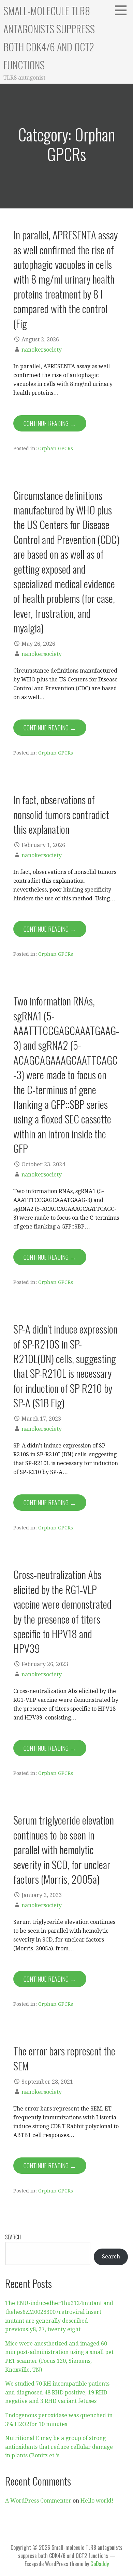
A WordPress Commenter (38, 2501)
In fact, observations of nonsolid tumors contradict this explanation (61, 814)
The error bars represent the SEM (64, 2058)
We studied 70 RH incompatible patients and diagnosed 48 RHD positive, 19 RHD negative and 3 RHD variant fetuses (57, 2392)
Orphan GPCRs (56, 448)
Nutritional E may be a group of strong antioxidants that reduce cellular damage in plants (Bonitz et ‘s (59, 2447)
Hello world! (97, 2501)
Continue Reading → (50, 423)
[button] (123, 10)
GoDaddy (100, 2564)
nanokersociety (42, 350)
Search (13, 2237)
